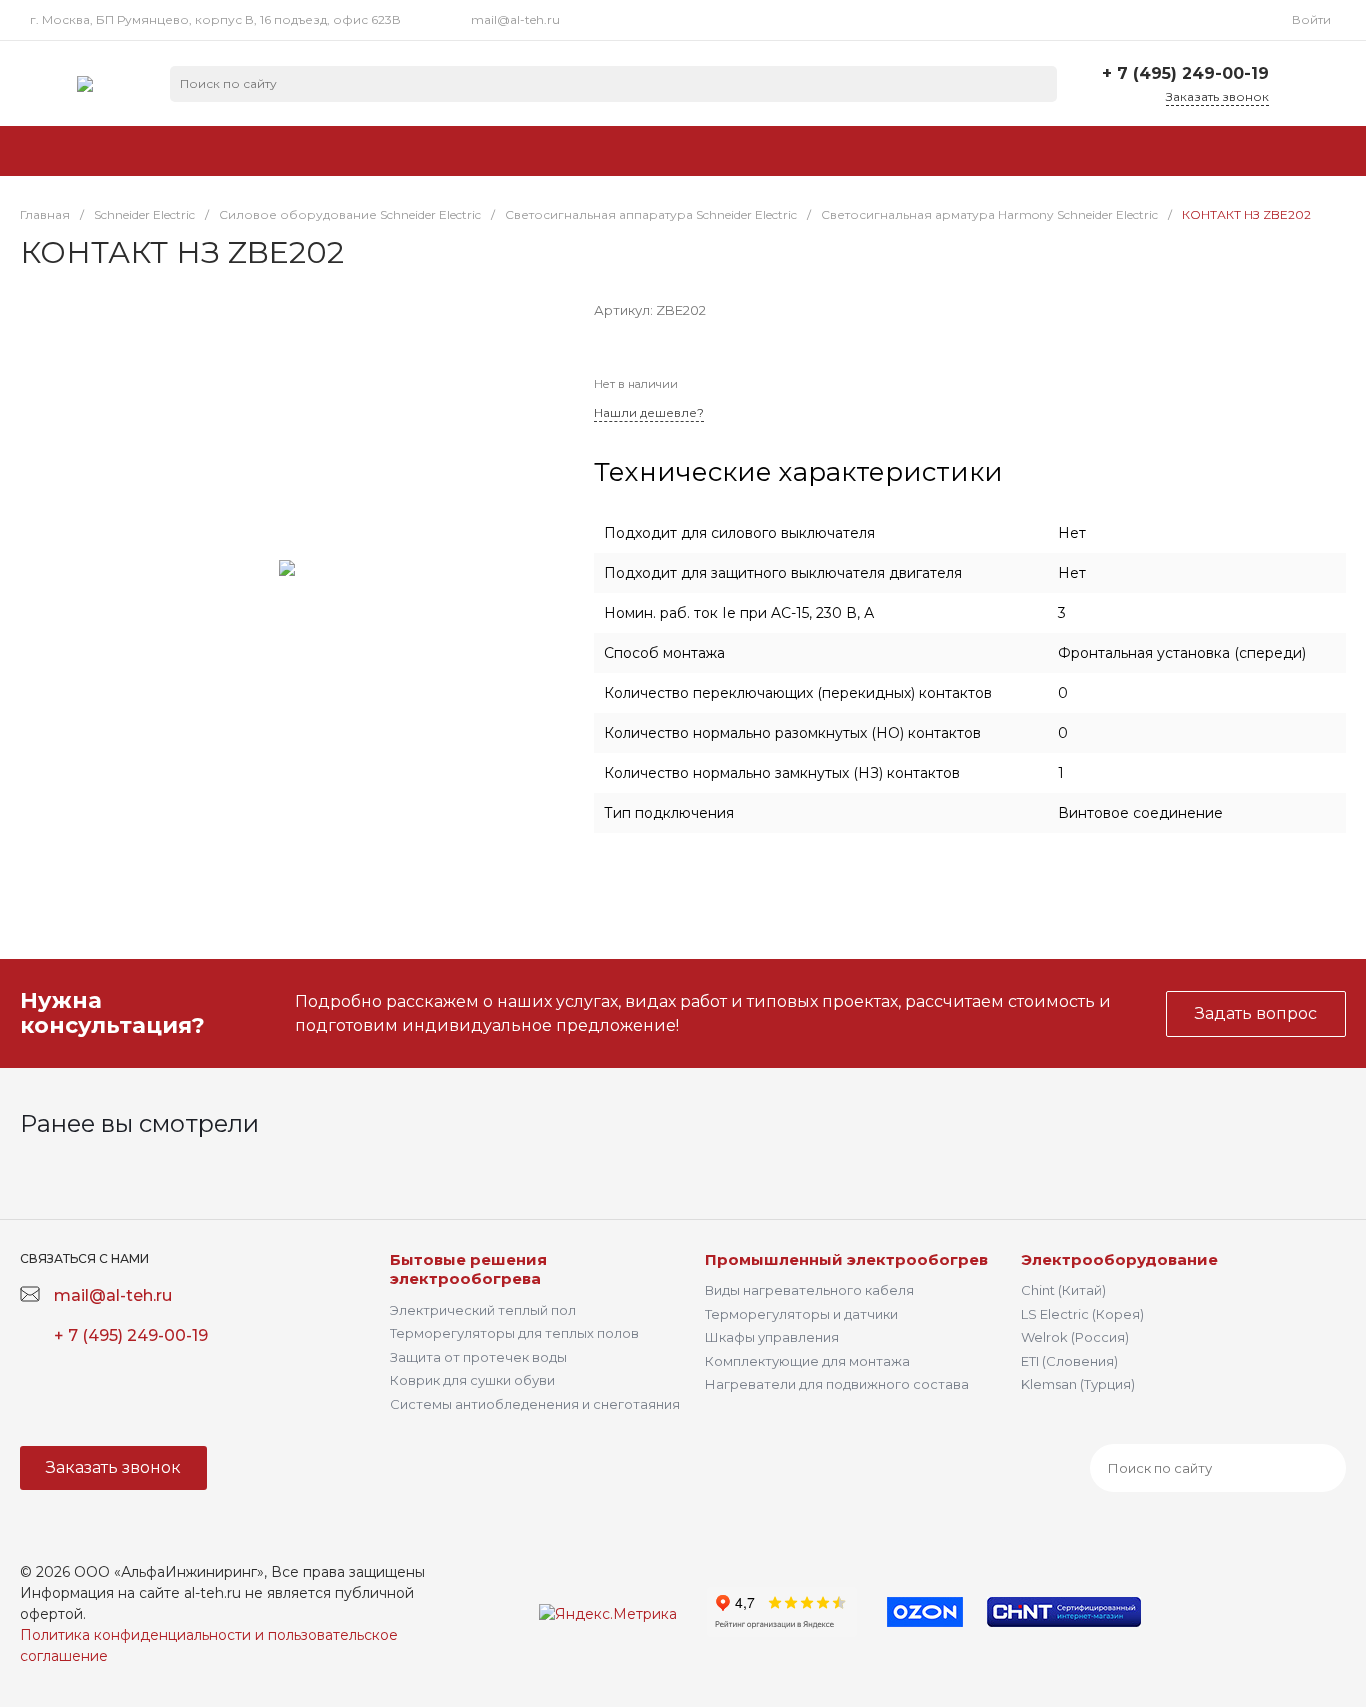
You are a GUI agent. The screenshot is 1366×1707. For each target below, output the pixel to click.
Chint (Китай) (1063, 1290)
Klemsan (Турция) (1078, 1384)
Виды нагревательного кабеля (809, 1290)
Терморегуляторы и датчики (801, 1314)
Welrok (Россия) (1075, 1337)
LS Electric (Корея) (1082, 1314)
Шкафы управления (772, 1337)
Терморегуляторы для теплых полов (514, 1333)
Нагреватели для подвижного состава (837, 1384)
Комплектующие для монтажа (807, 1361)
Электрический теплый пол (483, 1310)
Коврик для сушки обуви (472, 1380)
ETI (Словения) (1069, 1361)
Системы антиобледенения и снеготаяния (535, 1404)
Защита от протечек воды (478, 1357)
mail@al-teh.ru (515, 19)
